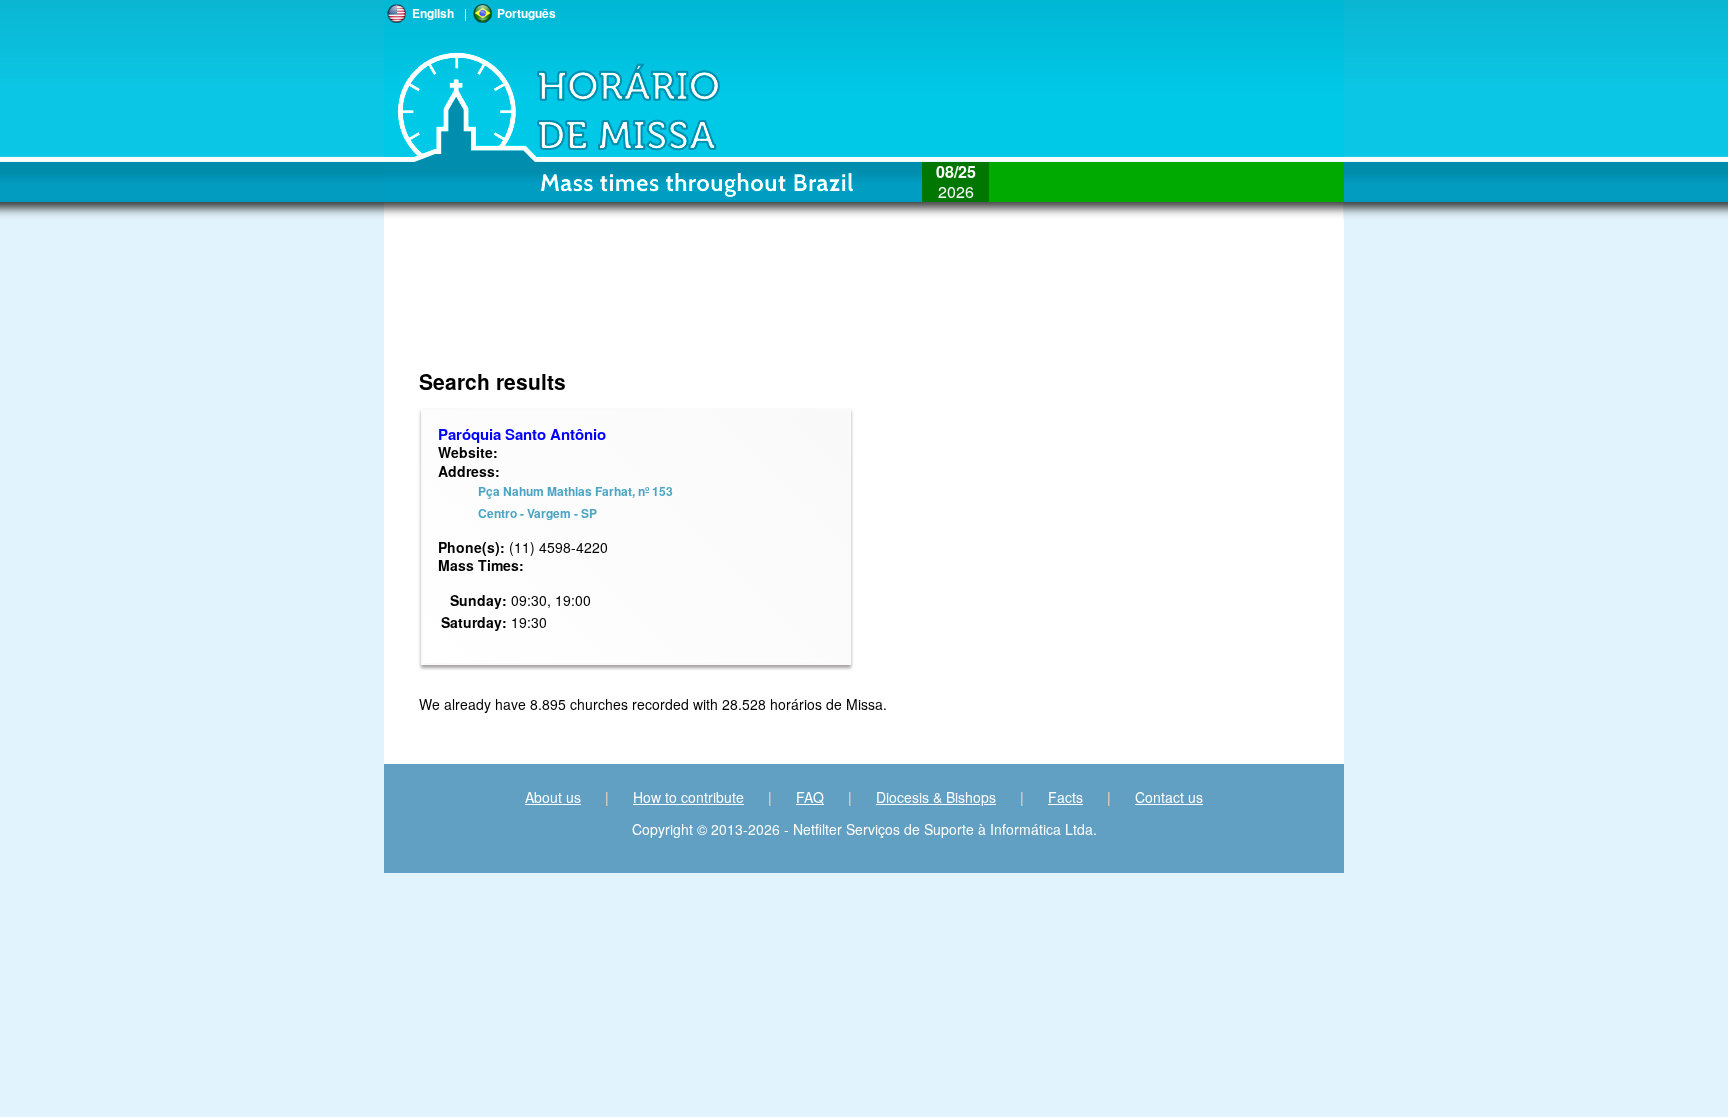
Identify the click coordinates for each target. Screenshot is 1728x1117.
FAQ (810, 797)
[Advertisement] (730, 305)
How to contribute (688, 797)
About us (553, 797)
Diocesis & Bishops (936, 797)
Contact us (1169, 797)
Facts (1065, 797)
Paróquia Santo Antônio (522, 434)
